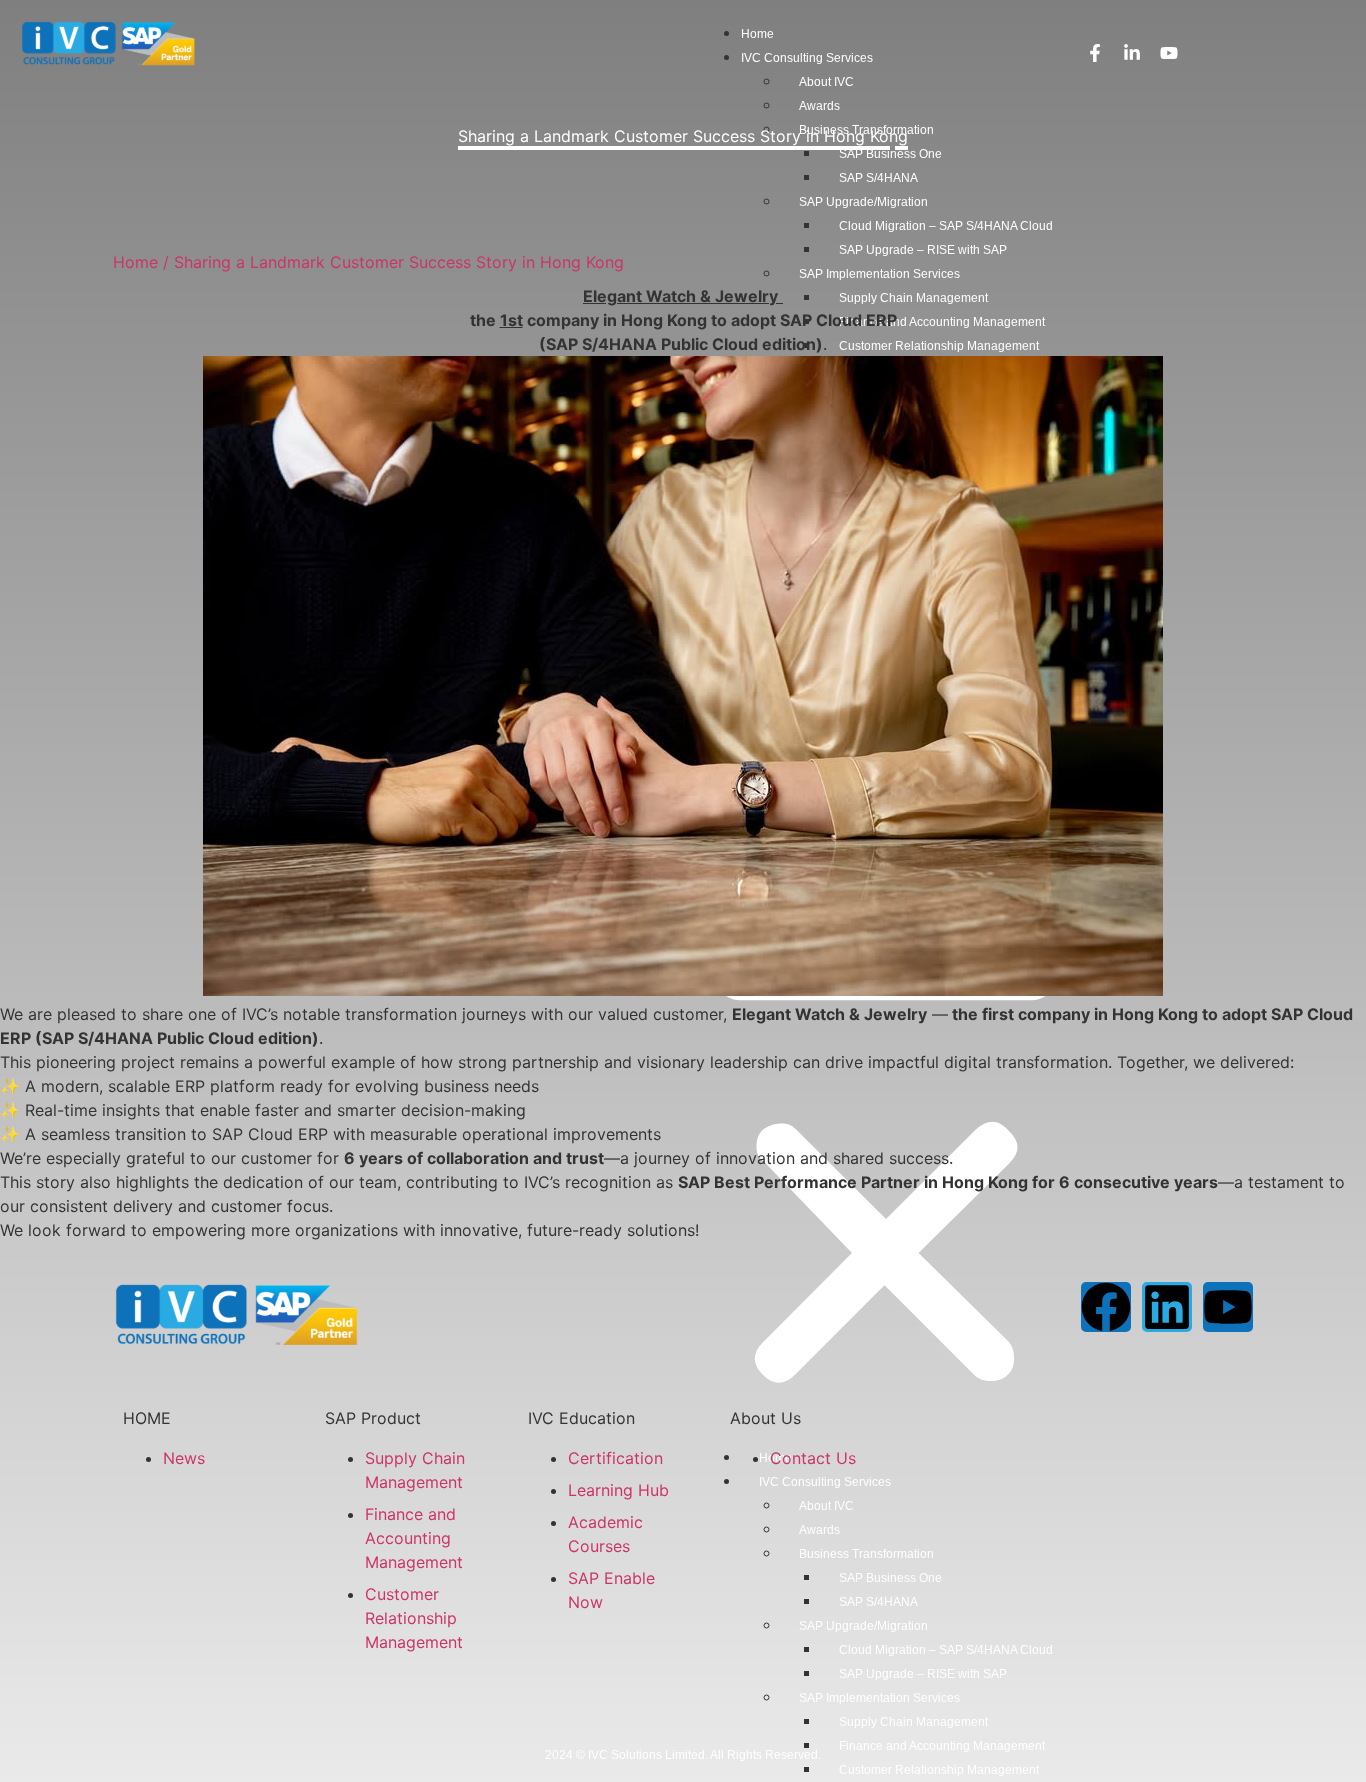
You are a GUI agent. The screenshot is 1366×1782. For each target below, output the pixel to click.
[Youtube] (1228, 1307)
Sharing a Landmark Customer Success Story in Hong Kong (399, 262)
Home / (141, 262)
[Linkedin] (1167, 1307)
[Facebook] (1106, 1307)
